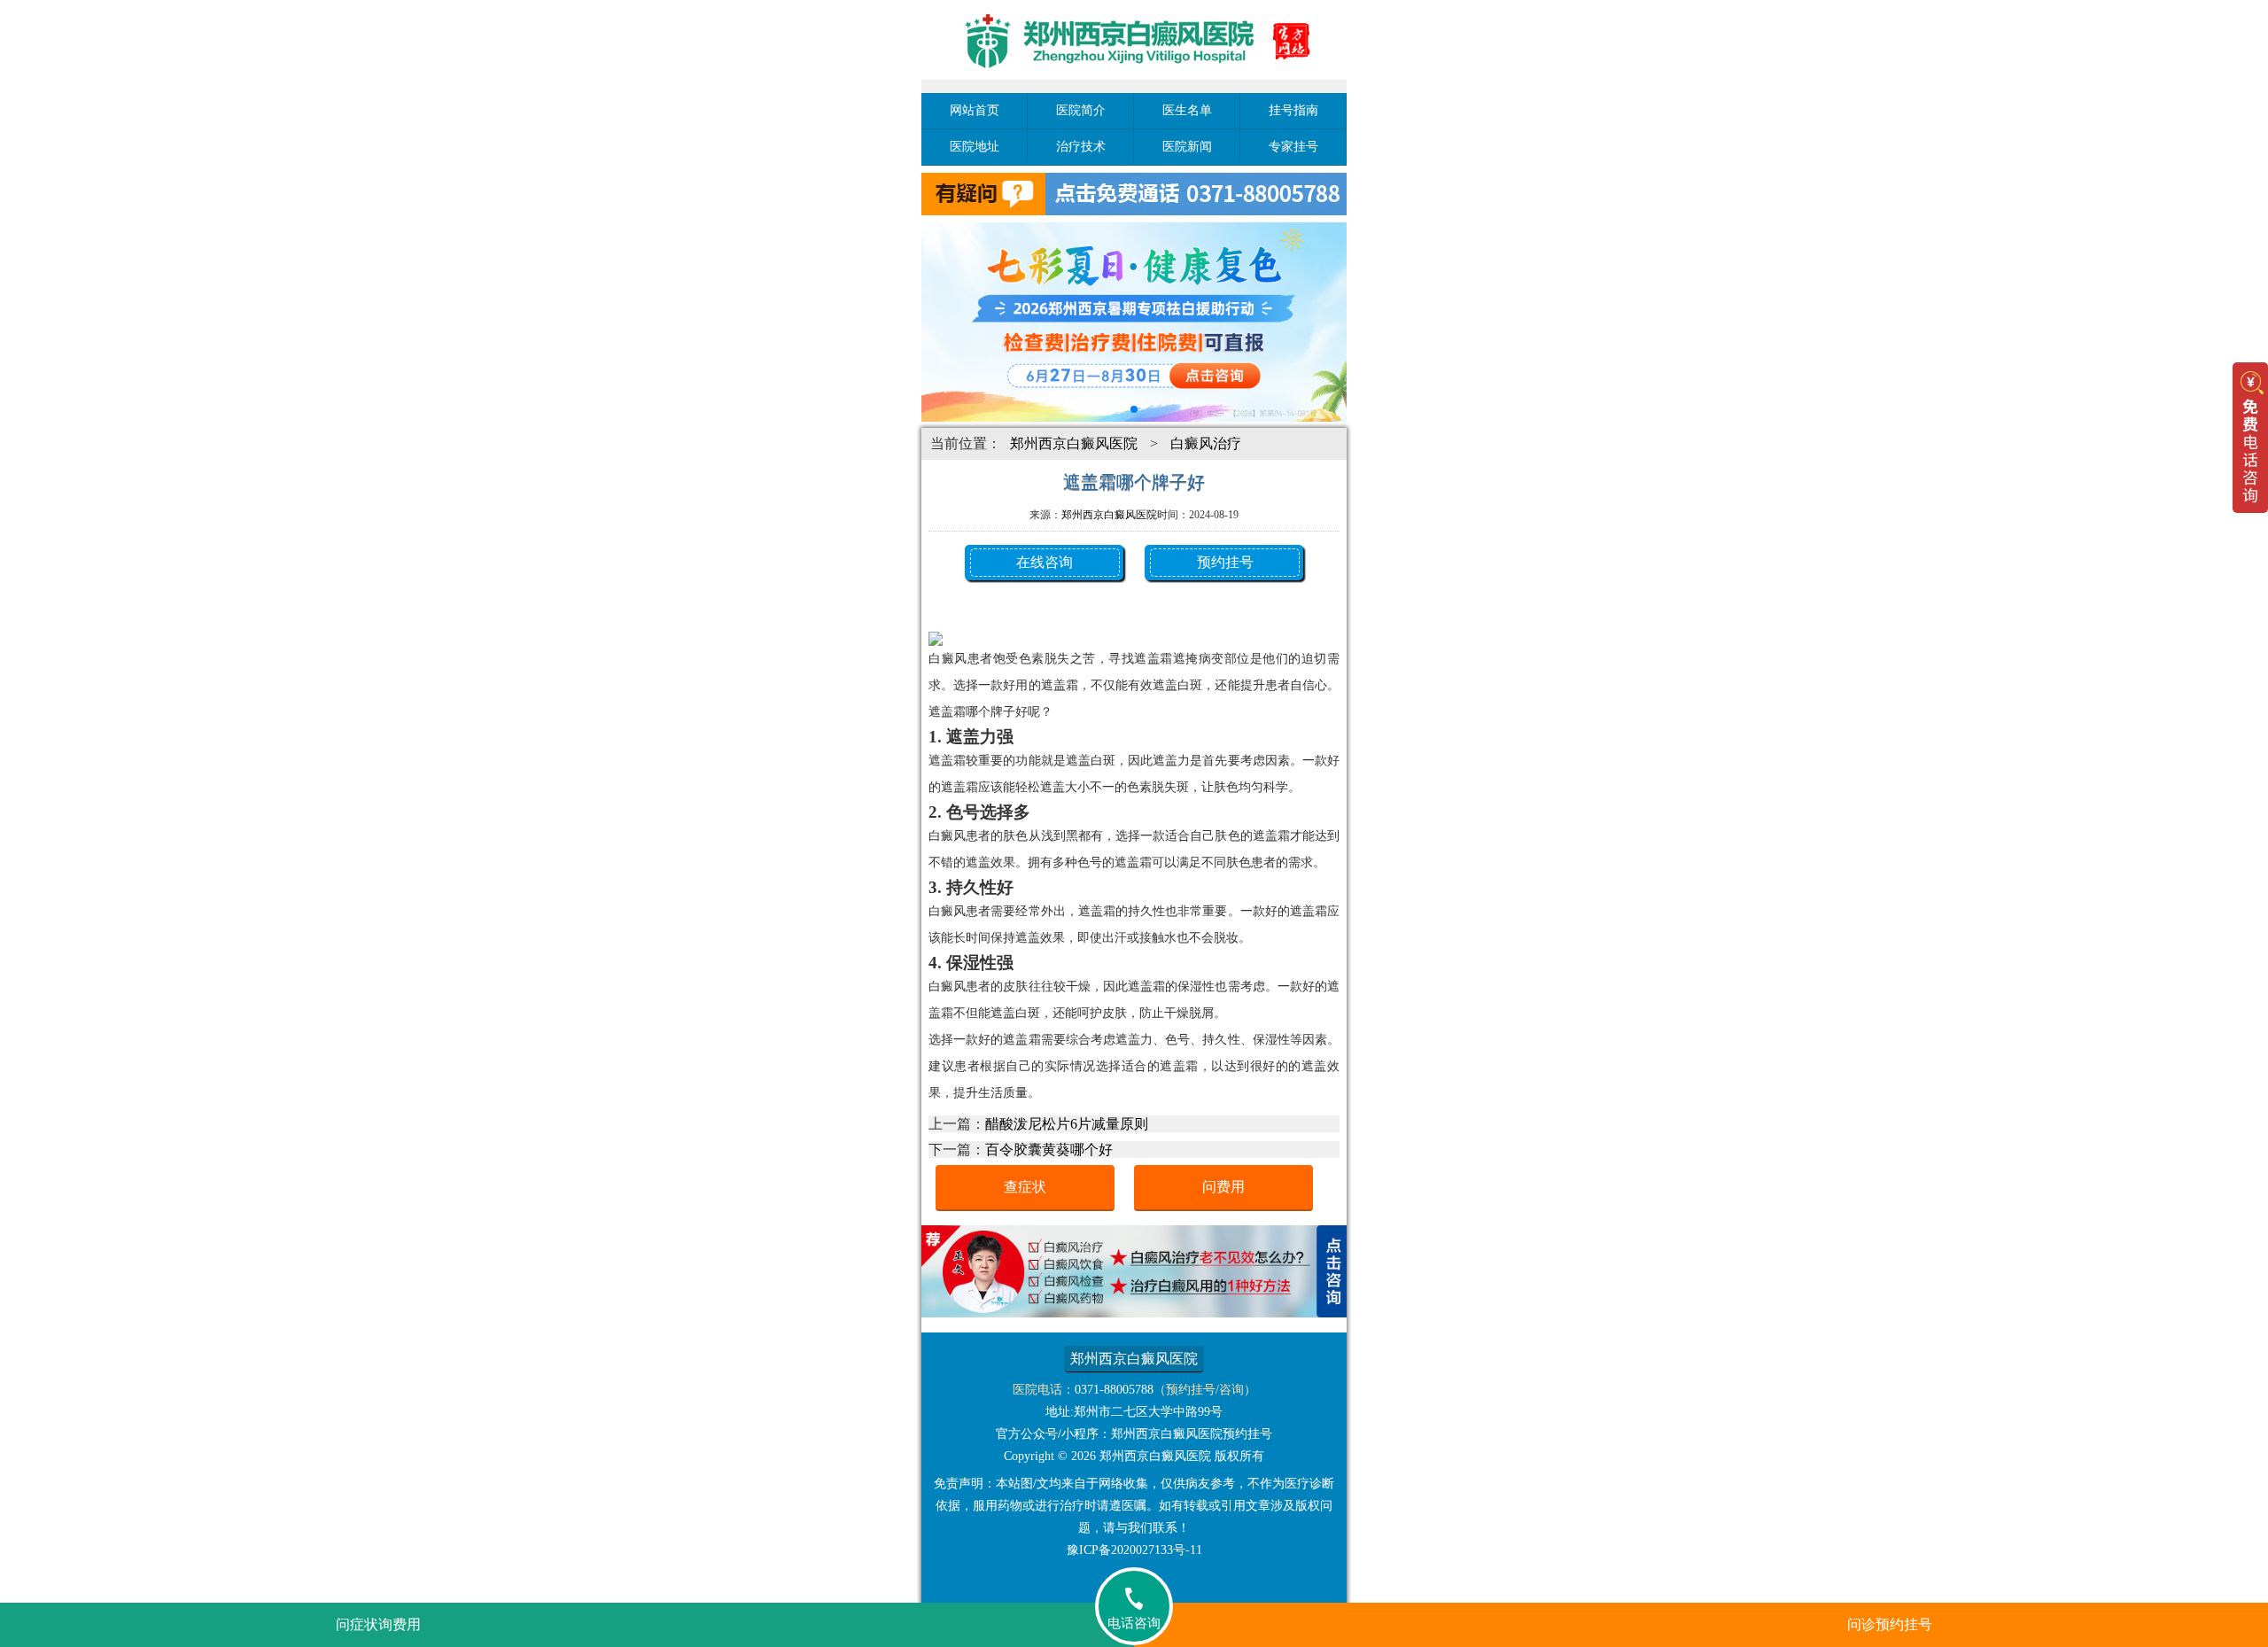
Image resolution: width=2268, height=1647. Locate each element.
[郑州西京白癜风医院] (1134, 82)
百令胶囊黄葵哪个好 (1049, 1150)
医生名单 (1187, 110)
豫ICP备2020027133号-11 (1134, 1550)
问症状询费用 (378, 1624)
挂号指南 (1293, 110)
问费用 (1223, 1187)
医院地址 (975, 147)
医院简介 (1081, 110)
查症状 (1025, 1187)
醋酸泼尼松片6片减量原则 (1067, 1124)
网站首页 (975, 110)
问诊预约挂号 (1890, 1624)
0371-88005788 (1114, 1390)
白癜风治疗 (1206, 443)
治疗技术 (1081, 147)
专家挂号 (1293, 147)
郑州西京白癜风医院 (1074, 443)
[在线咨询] (1134, 1313)
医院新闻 (1187, 147)
